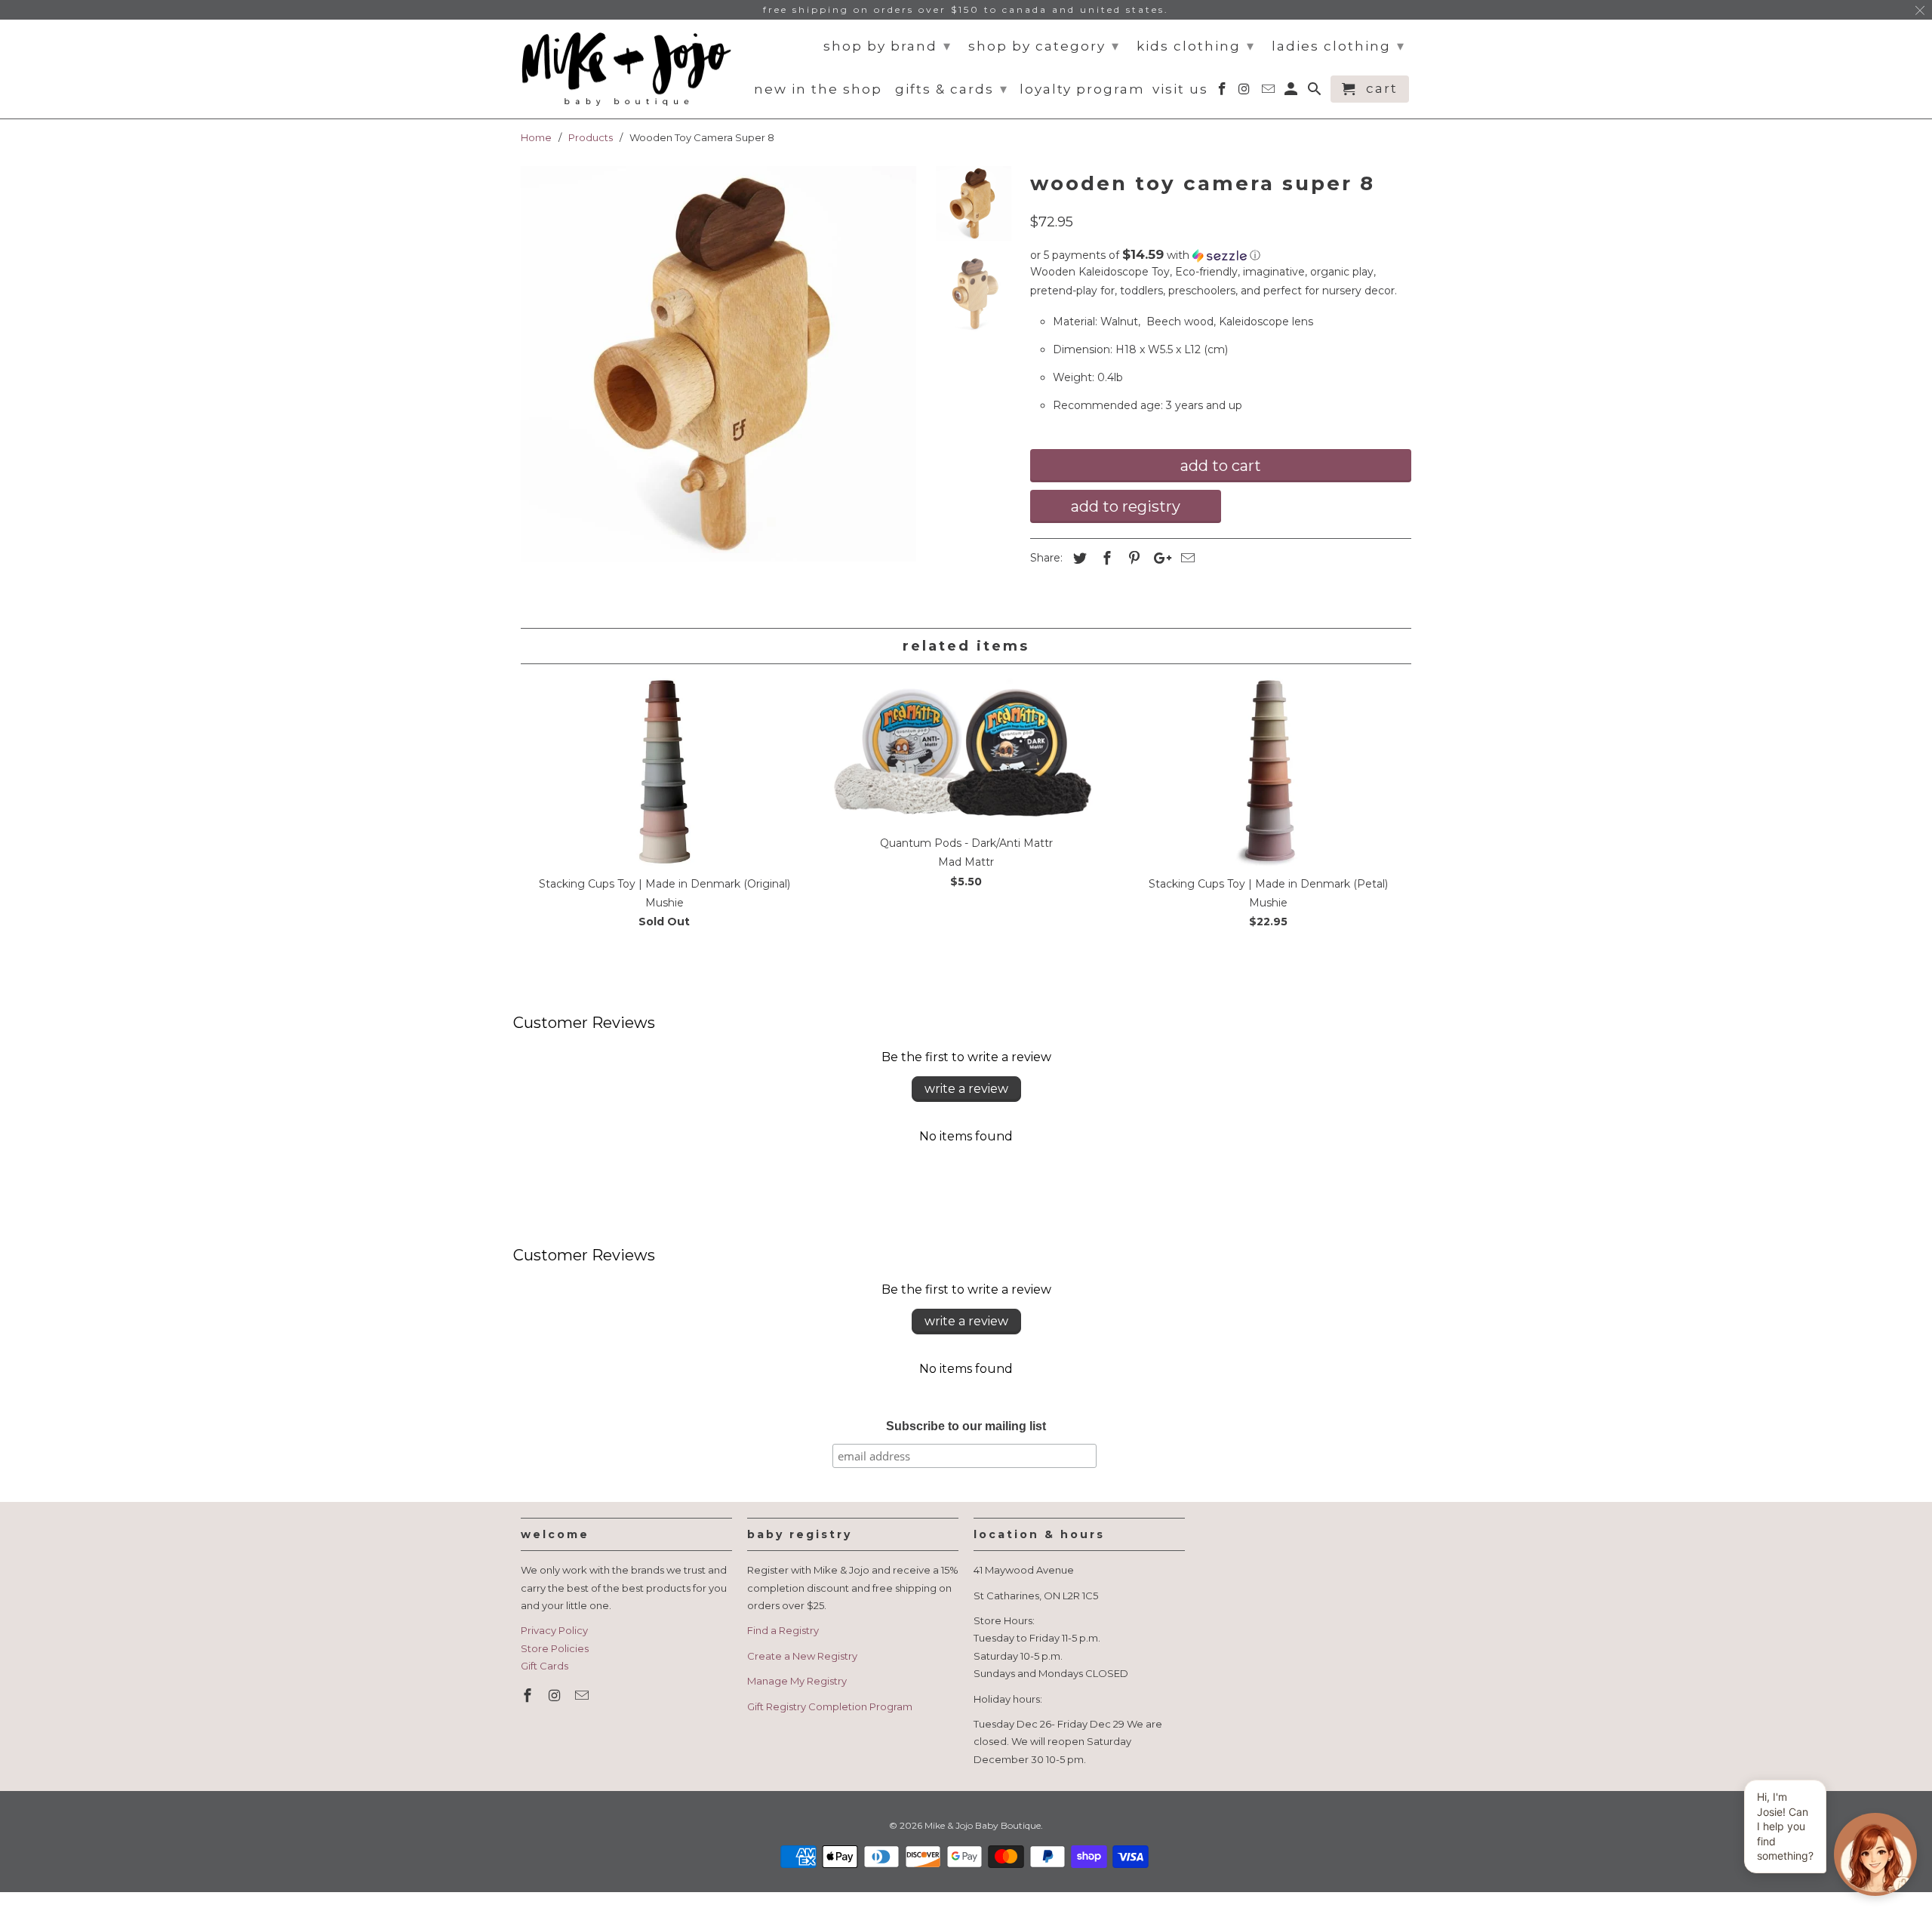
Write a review (966, 1089)
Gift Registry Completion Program (830, 1706)
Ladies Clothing (1338, 46)
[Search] (1316, 92)
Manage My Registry (797, 1681)
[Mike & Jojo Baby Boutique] (626, 69)
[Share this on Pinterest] (1132, 559)
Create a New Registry (802, 1656)
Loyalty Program (1082, 89)
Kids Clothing (1196, 46)
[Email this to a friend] (1186, 559)
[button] (1221, 255)
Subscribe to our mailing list (966, 1426)
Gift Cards (545, 1666)
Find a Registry (783, 1630)
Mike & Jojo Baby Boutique (983, 1825)
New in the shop (818, 89)
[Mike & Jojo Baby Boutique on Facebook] (529, 1696)
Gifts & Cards (952, 89)
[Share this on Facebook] (1105, 559)
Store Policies (555, 1648)
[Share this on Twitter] (1078, 559)
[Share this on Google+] (1158, 559)
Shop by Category (1044, 46)
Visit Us (1180, 89)
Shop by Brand (888, 46)
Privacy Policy (554, 1630)
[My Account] (1292, 92)
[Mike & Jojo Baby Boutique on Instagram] (556, 1696)
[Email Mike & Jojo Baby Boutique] (583, 1696)
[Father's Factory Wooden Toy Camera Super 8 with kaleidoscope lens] (718, 364)
